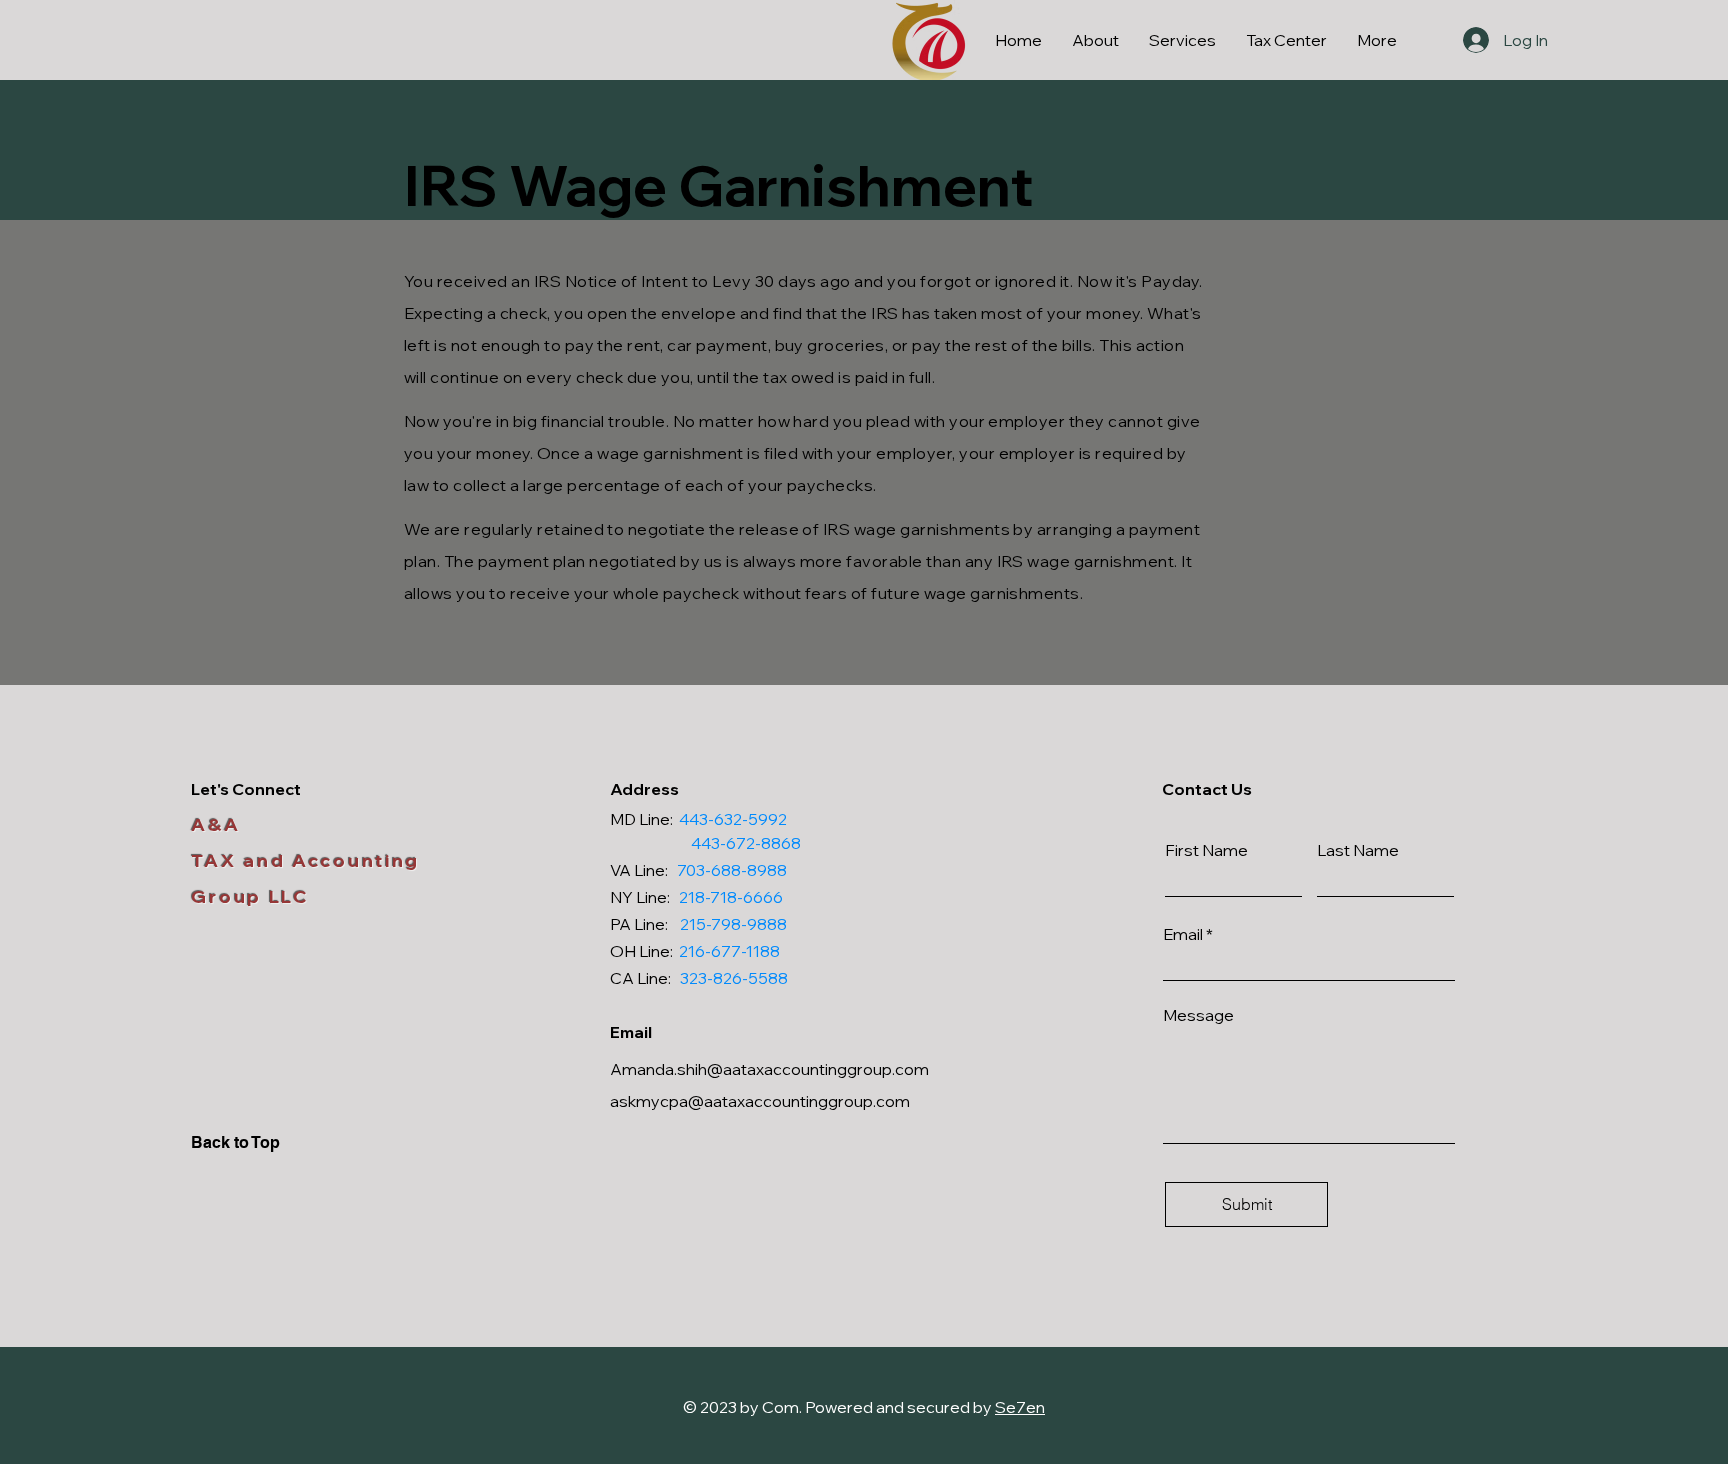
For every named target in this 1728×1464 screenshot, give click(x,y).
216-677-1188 (729, 951)
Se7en (1020, 1407)
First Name (1206, 850)
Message (1198, 1015)
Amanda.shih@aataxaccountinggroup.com (769, 1069)
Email (1183, 934)
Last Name (1358, 850)
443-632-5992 (733, 819)
